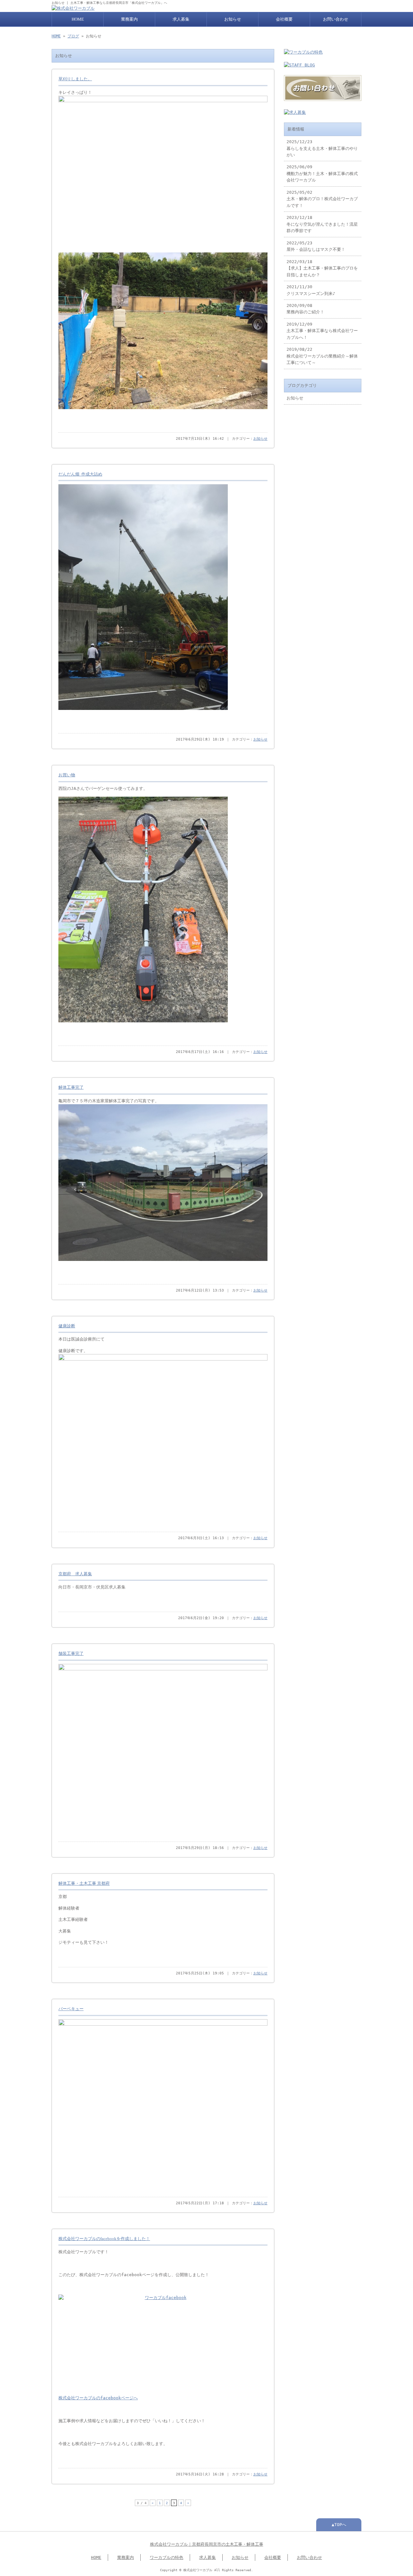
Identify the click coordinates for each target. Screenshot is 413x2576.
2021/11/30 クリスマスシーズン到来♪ (311, 290)
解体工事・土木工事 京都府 (84, 1883)
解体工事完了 (71, 1087)
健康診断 (67, 1326)
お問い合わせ (336, 19)
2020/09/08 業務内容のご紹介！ (305, 309)
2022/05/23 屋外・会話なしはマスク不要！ (316, 246)
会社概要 (284, 19)
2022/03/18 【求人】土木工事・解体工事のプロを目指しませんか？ (322, 268)
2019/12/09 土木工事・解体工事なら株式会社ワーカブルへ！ (322, 331)
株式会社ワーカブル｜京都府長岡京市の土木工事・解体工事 (207, 2544)
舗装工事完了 (71, 1654)
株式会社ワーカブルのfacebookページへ (98, 2398)
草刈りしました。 (75, 79)
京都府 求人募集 (75, 1574)
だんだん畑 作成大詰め (80, 474)
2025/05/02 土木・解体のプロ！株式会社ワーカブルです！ (322, 199)
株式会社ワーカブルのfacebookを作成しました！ (104, 2239)
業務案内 (129, 19)
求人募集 (181, 19)
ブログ (73, 36)
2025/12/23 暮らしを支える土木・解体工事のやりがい (322, 148)
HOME (78, 19)
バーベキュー (71, 2009)
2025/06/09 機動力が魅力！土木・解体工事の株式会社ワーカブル (322, 173)
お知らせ (233, 19)
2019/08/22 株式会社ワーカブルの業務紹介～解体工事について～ (322, 356)
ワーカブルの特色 (166, 2557)
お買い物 (67, 775)
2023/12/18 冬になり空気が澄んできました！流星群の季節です (322, 224)
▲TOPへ (339, 2525)
